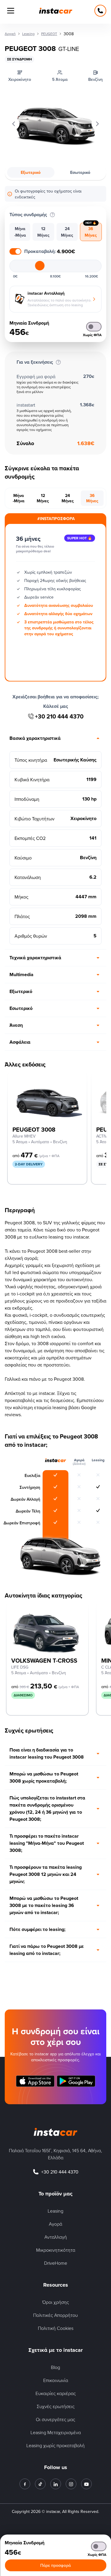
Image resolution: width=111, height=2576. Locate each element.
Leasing (55, 2211)
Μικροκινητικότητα (56, 2250)
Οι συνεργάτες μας (55, 2419)
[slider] (40, 266)
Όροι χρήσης (56, 2302)
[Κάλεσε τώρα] (100, 11)
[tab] (20, 232)
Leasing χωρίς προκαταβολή (55, 2445)
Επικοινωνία (56, 2380)
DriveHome (56, 2263)
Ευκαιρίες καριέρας (56, 2393)
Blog (55, 2367)
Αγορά (55, 2224)
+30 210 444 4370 (59, 716)
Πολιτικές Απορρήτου (55, 2315)
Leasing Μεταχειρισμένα (56, 2432)
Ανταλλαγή (56, 2237)
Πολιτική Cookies (56, 2328)
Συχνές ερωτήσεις (56, 2406)
